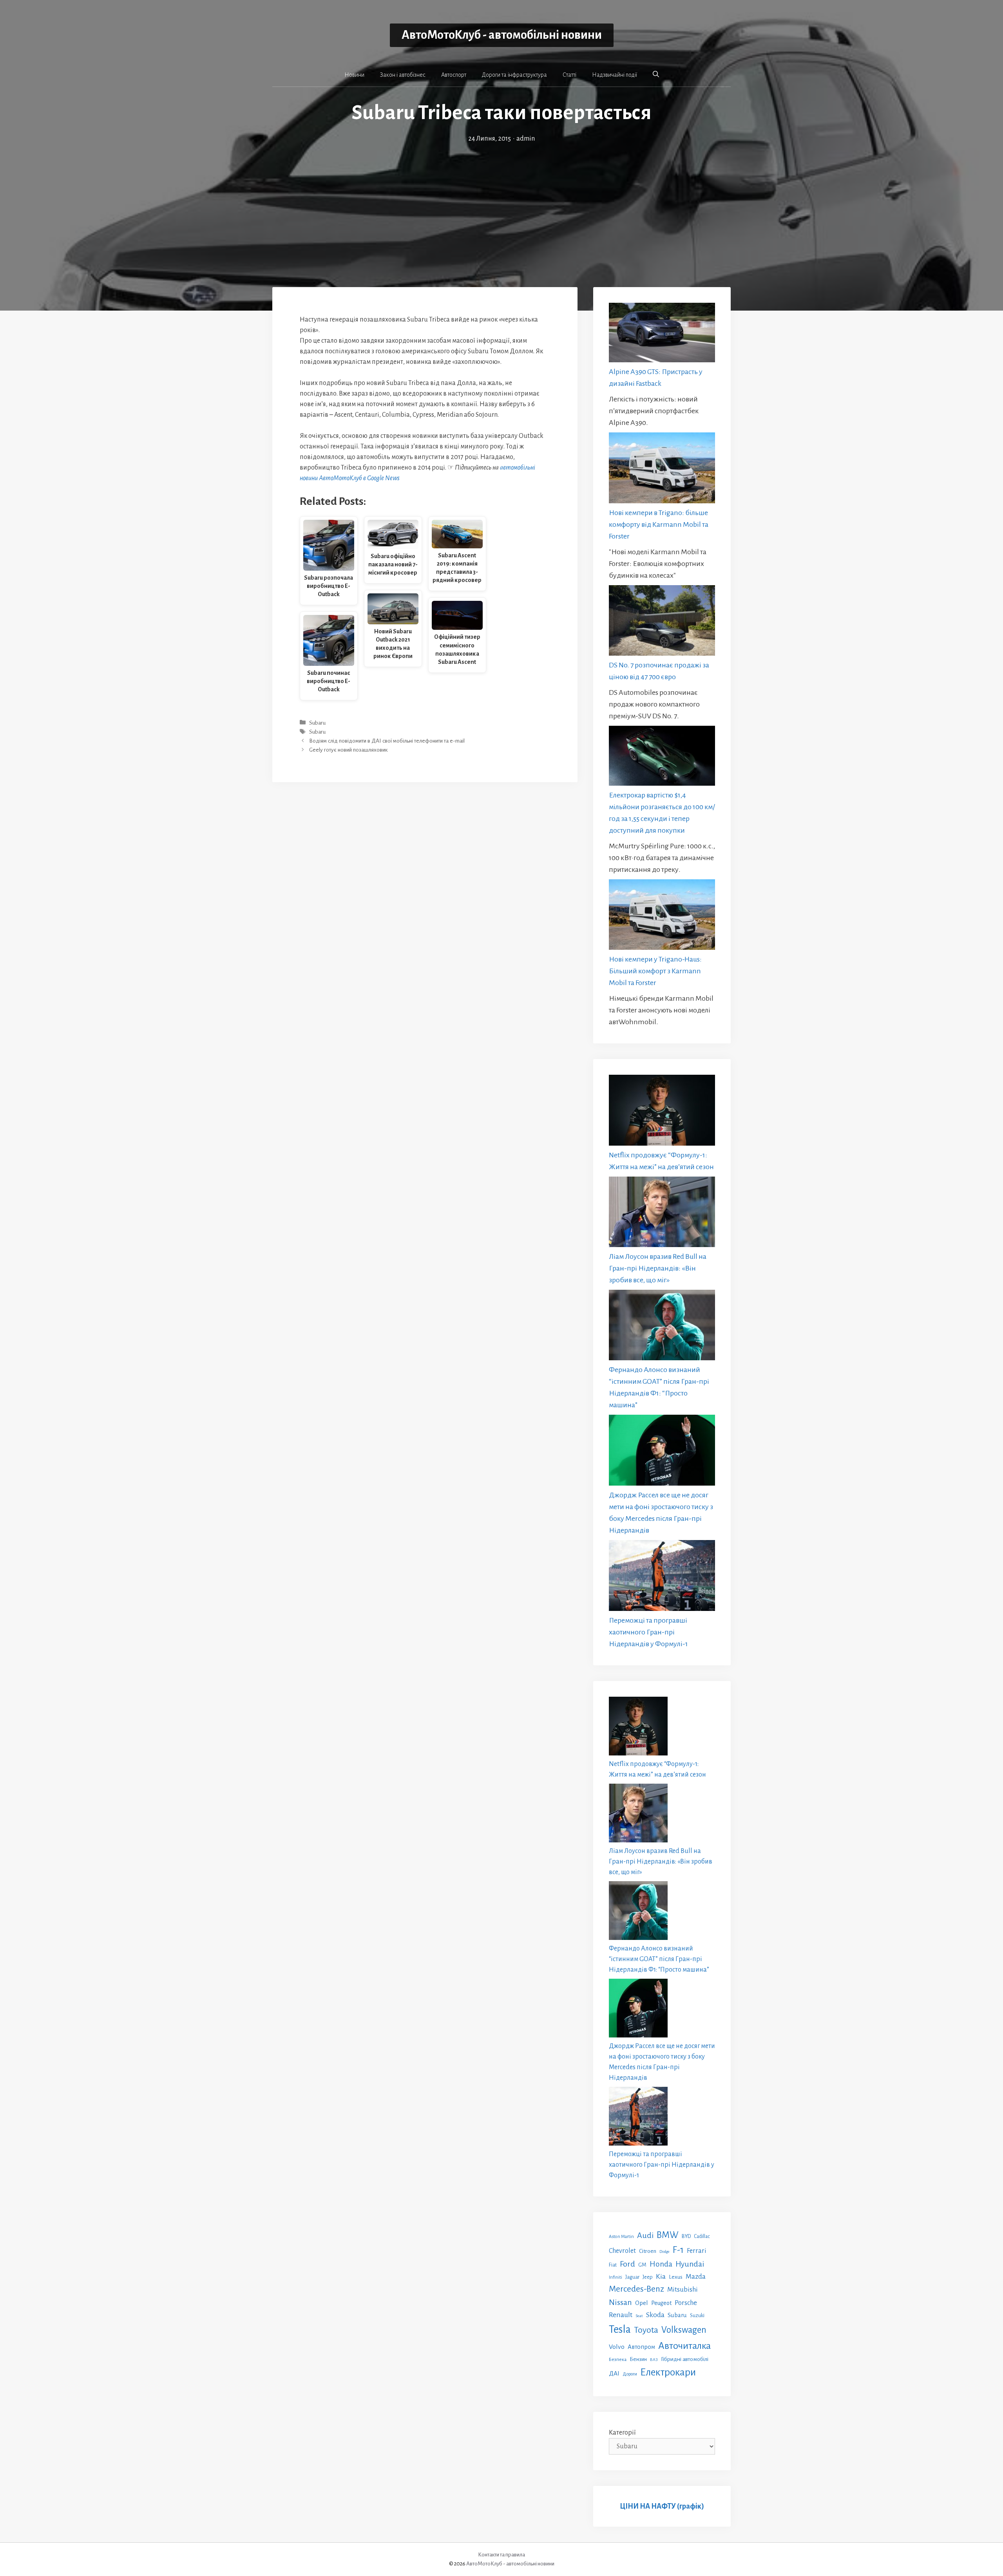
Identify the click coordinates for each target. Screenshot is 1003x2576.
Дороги (630, 2374)
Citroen (648, 2251)
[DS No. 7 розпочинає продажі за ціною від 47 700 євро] (662, 622)
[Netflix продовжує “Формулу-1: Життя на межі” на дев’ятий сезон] (662, 1112)
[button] (656, 74)
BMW (668, 2235)
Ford (627, 2264)
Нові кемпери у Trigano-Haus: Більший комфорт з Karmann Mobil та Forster (655, 971)
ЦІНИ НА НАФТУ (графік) (662, 2506)
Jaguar (632, 2277)
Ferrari (697, 2251)
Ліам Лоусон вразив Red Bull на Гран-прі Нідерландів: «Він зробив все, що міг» (658, 1268)
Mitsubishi (683, 2289)
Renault (621, 2315)
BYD (686, 2236)
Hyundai (690, 2264)
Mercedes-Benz (636, 2289)
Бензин (638, 2359)
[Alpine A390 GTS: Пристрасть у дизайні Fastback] (662, 334)
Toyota (646, 2330)
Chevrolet (622, 2251)
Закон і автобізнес (403, 75)
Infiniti (616, 2277)
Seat (639, 2316)
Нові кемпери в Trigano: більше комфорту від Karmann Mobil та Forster (659, 524)
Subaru (317, 723)
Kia (661, 2276)
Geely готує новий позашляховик (349, 750)
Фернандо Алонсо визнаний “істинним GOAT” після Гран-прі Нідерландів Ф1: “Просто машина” (659, 1959)
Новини (354, 75)
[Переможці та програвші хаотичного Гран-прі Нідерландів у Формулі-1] (662, 1577)
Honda (661, 2264)
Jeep (648, 2277)
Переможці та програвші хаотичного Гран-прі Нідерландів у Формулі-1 (648, 1632)
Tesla (620, 2329)
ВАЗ (654, 2360)
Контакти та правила (501, 2555)
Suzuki (697, 2316)
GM (642, 2265)
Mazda (696, 2277)
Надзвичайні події (615, 75)
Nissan (620, 2302)
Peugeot (661, 2303)
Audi (645, 2235)
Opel (642, 2303)
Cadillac (702, 2236)
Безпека (618, 2359)
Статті (569, 75)
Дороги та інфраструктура (514, 75)
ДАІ (614, 2373)
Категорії (622, 2433)
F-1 (678, 2250)
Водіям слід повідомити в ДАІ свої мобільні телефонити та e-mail (387, 741)
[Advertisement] (501, 203)
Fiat (613, 2265)
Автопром (641, 2347)
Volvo (617, 2347)
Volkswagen (684, 2330)
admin (526, 139)
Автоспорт (454, 75)
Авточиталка (684, 2346)
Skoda (655, 2315)
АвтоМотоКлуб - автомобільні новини (502, 35)
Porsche (686, 2303)
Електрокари (668, 2372)
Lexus (676, 2277)
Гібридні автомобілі (685, 2359)
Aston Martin (621, 2236)
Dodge (664, 2252)
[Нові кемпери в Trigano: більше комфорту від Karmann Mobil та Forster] (662, 469)
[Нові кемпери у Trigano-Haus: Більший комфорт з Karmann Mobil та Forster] (662, 916)
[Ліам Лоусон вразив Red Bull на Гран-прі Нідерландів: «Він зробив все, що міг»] (662, 1214)
